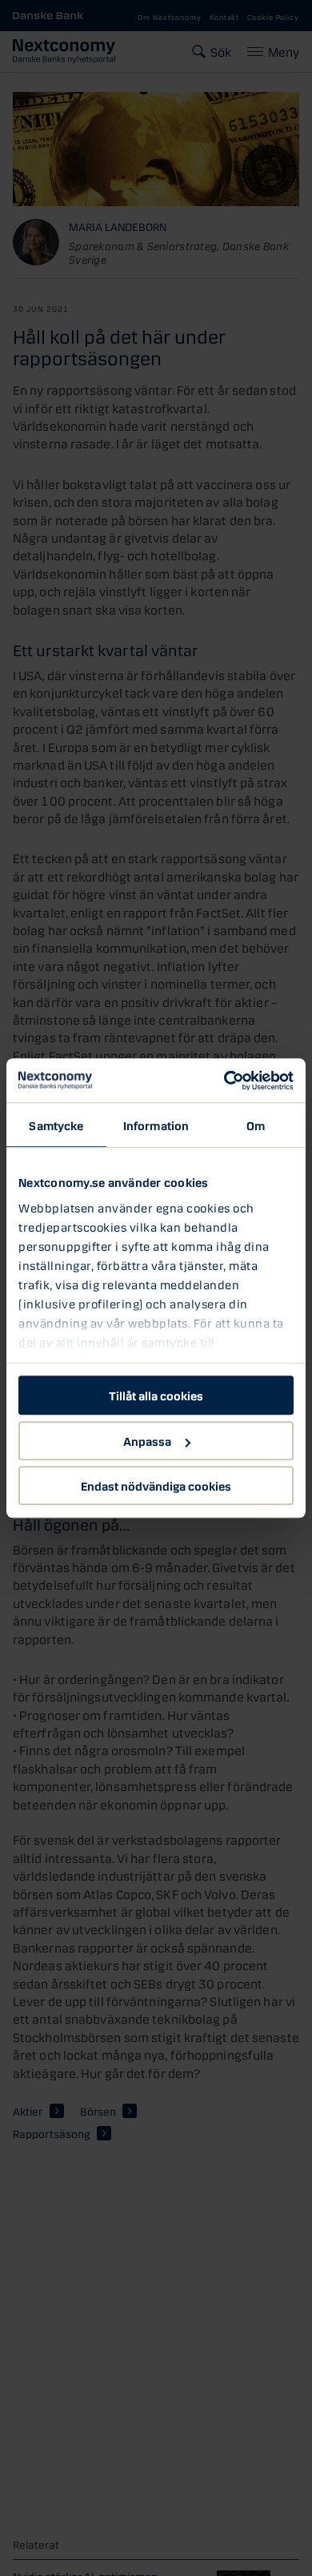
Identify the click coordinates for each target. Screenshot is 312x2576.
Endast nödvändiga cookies (156, 1485)
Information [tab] (156, 1125)
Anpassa (147, 1440)
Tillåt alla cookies (156, 1395)
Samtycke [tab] (56, 1125)
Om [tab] (256, 1125)
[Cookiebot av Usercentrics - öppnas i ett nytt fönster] (224, 1081)
